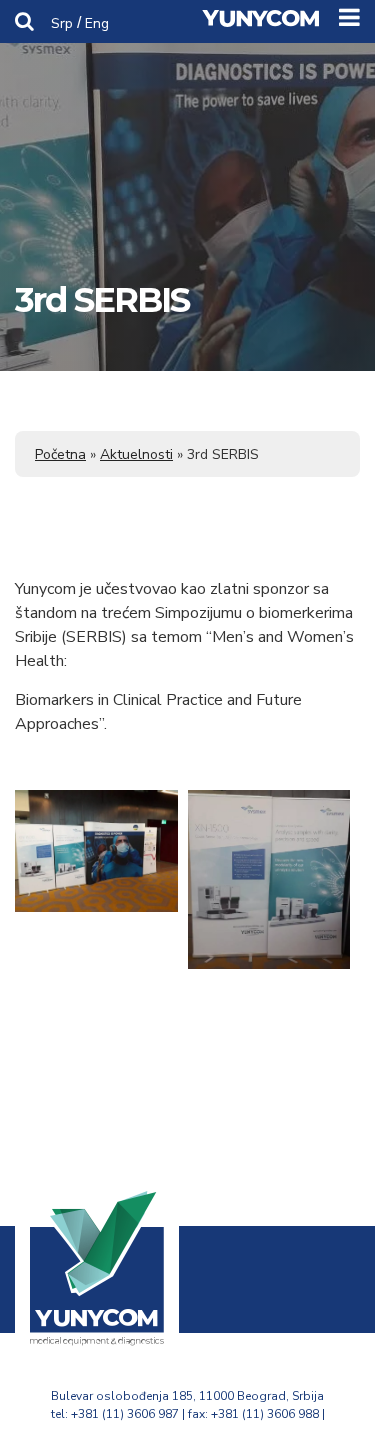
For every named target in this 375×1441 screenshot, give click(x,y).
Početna (60, 454)
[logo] (97, 1337)
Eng (97, 23)
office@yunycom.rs (188, 1432)
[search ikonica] (24, 21)
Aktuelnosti (136, 454)
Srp (62, 23)
